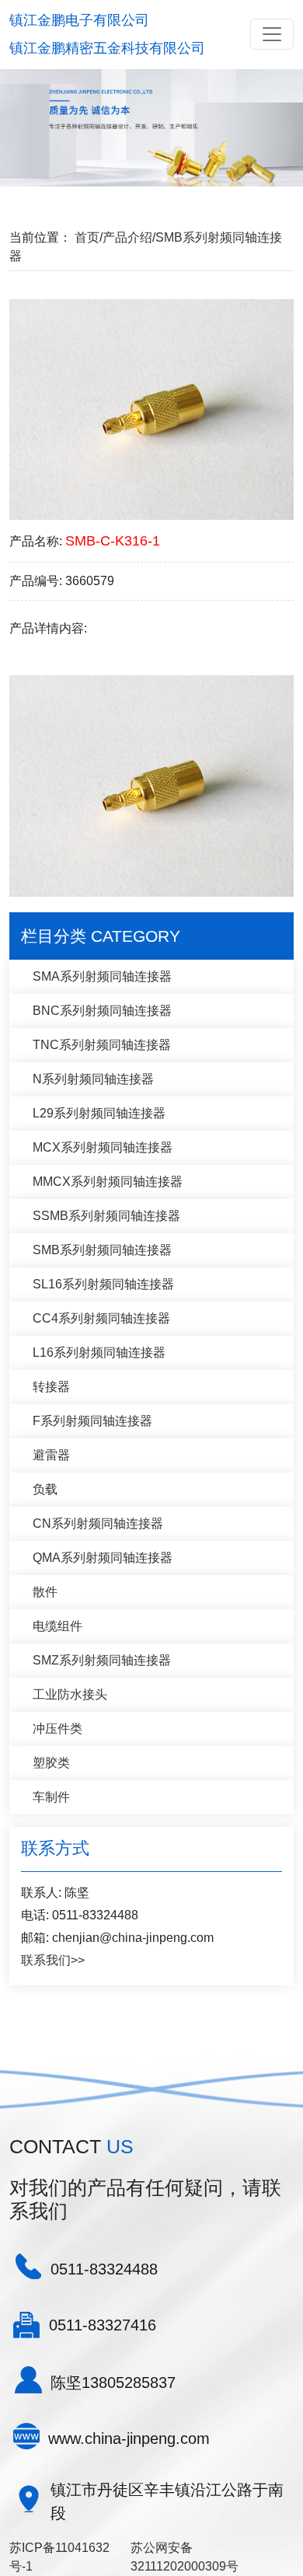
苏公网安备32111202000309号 (185, 2557)
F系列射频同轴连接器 (92, 1421)
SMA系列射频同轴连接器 (102, 976)
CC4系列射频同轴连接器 (101, 1318)
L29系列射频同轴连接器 (99, 1113)
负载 (45, 1489)
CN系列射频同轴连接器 (98, 1523)
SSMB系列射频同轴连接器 (106, 1216)
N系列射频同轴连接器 (93, 1079)
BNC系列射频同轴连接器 (102, 1011)
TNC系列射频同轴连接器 (102, 1045)
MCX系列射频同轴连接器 (103, 1147)
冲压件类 (57, 1729)
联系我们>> (53, 1960)
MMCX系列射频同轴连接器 (108, 1182)
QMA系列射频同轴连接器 (103, 1558)
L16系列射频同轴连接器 (99, 1352)
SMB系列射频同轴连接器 (102, 1250)
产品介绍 (127, 237)
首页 (87, 237)
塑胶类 (51, 1763)
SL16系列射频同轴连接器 (103, 1284)
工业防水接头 (70, 1694)
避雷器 (51, 1455)
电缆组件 (57, 1626)
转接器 (51, 1387)
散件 (45, 1592)
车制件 (51, 1797)
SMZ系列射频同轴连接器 (102, 1660)
